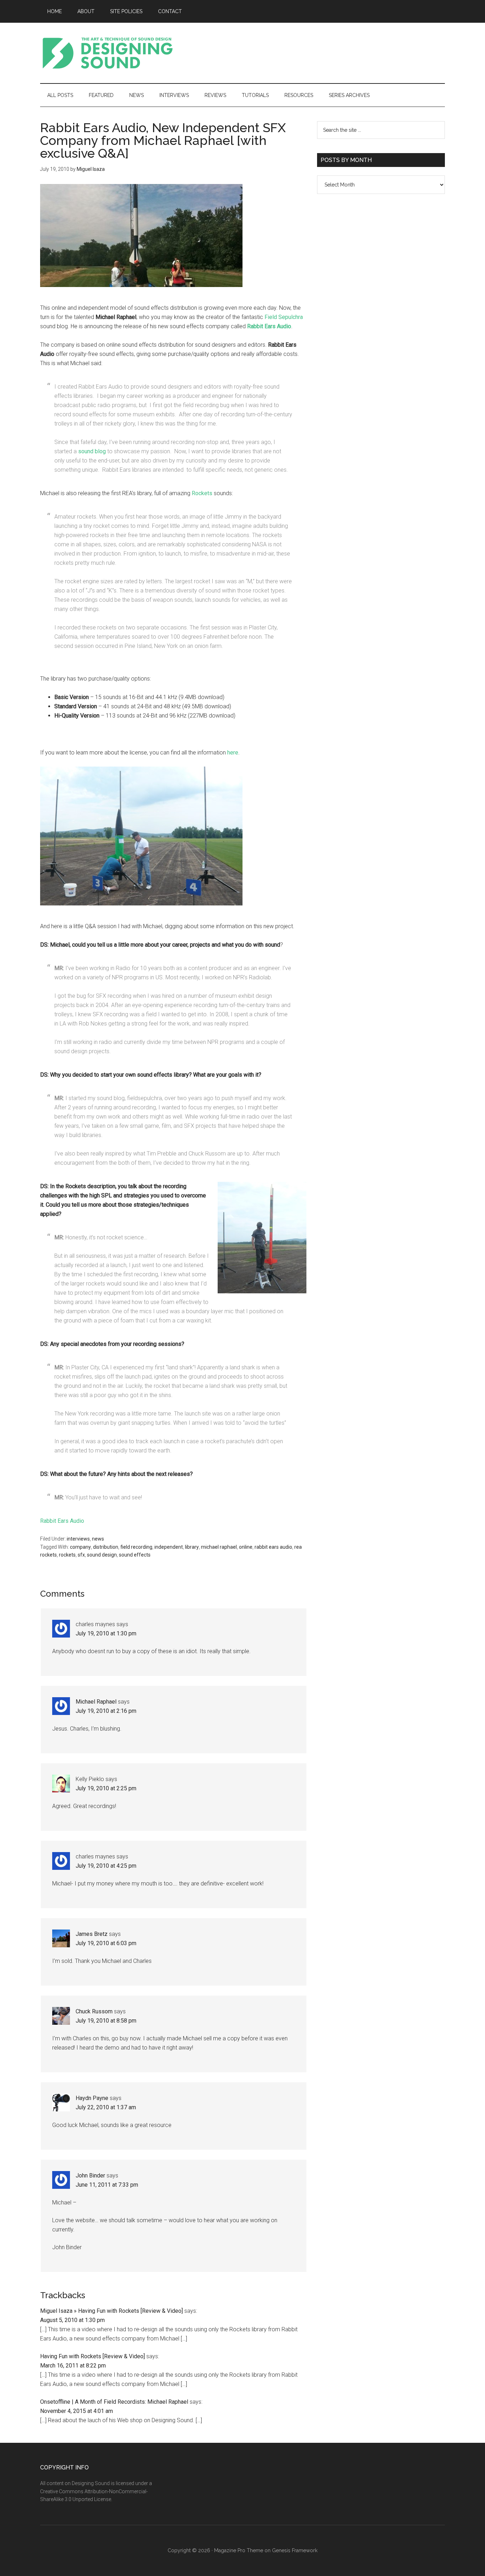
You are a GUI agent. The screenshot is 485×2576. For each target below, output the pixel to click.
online (246, 1547)
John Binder (90, 2175)
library (192, 1547)
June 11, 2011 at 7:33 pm (107, 2185)
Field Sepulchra (284, 317)
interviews (78, 1539)
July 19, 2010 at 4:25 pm (106, 1866)
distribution (106, 1547)
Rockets (202, 493)
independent (169, 1547)
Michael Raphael (96, 1702)
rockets (67, 1555)
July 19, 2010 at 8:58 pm (106, 2021)
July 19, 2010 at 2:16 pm (106, 1711)
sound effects (135, 1555)
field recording (136, 1547)
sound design (102, 1555)
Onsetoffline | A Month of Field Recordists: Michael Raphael (114, 2402)
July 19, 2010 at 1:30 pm (106, 1633)
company (80, 1547)
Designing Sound (108, 53)
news (98, 1539)
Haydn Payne (92, 2098)
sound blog (92, 451)
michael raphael (219, 1547)
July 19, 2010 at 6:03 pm (106, 1943)
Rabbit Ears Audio (62, 1521)
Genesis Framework (295, 2550)
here (233, 753)
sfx (81, 1555)
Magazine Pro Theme (239, 2550)
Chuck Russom (94, 2011)
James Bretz (92, 1934)
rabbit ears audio (273, 1547)
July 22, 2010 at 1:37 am (106, 2107)
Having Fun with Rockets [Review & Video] (92, 2356)
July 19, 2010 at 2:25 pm (106, 1788)
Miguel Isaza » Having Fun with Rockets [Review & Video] (111, 2311)
